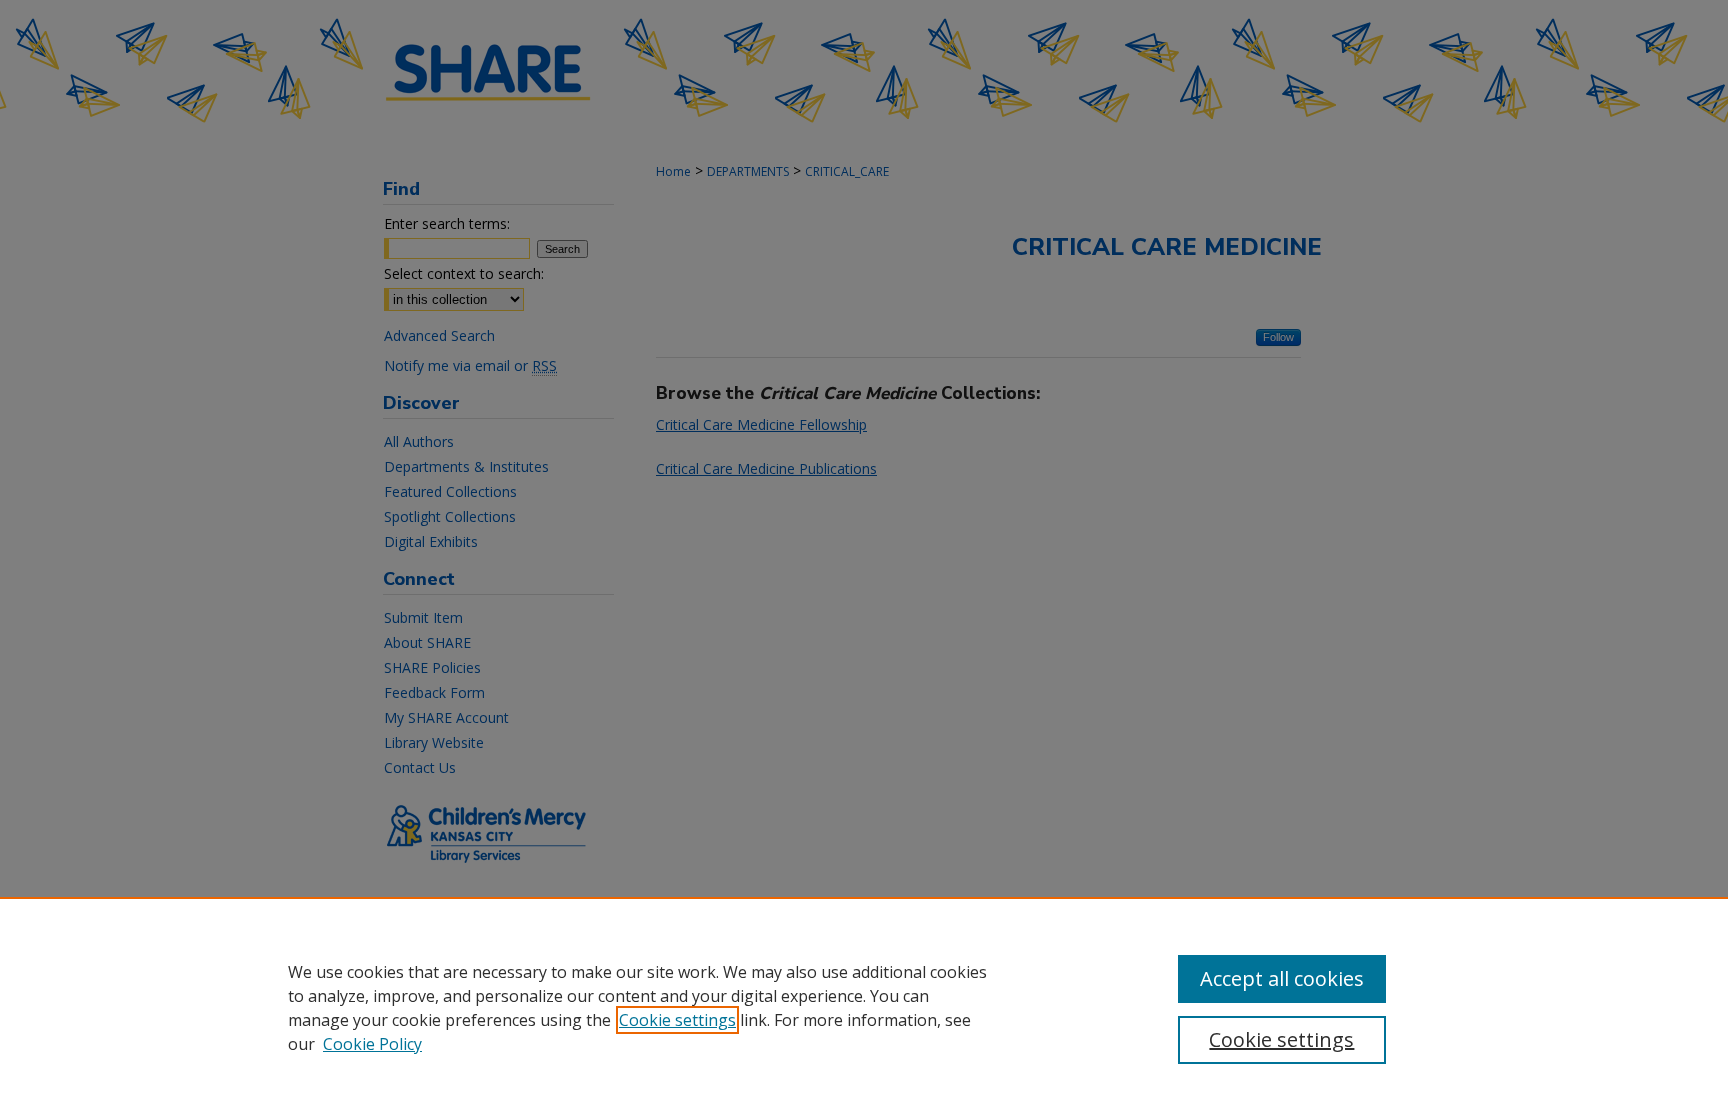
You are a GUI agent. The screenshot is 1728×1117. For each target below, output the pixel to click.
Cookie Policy (372, 1044)
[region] (864, 1007)
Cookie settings (677, 1020)
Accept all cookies (1282, 978)
